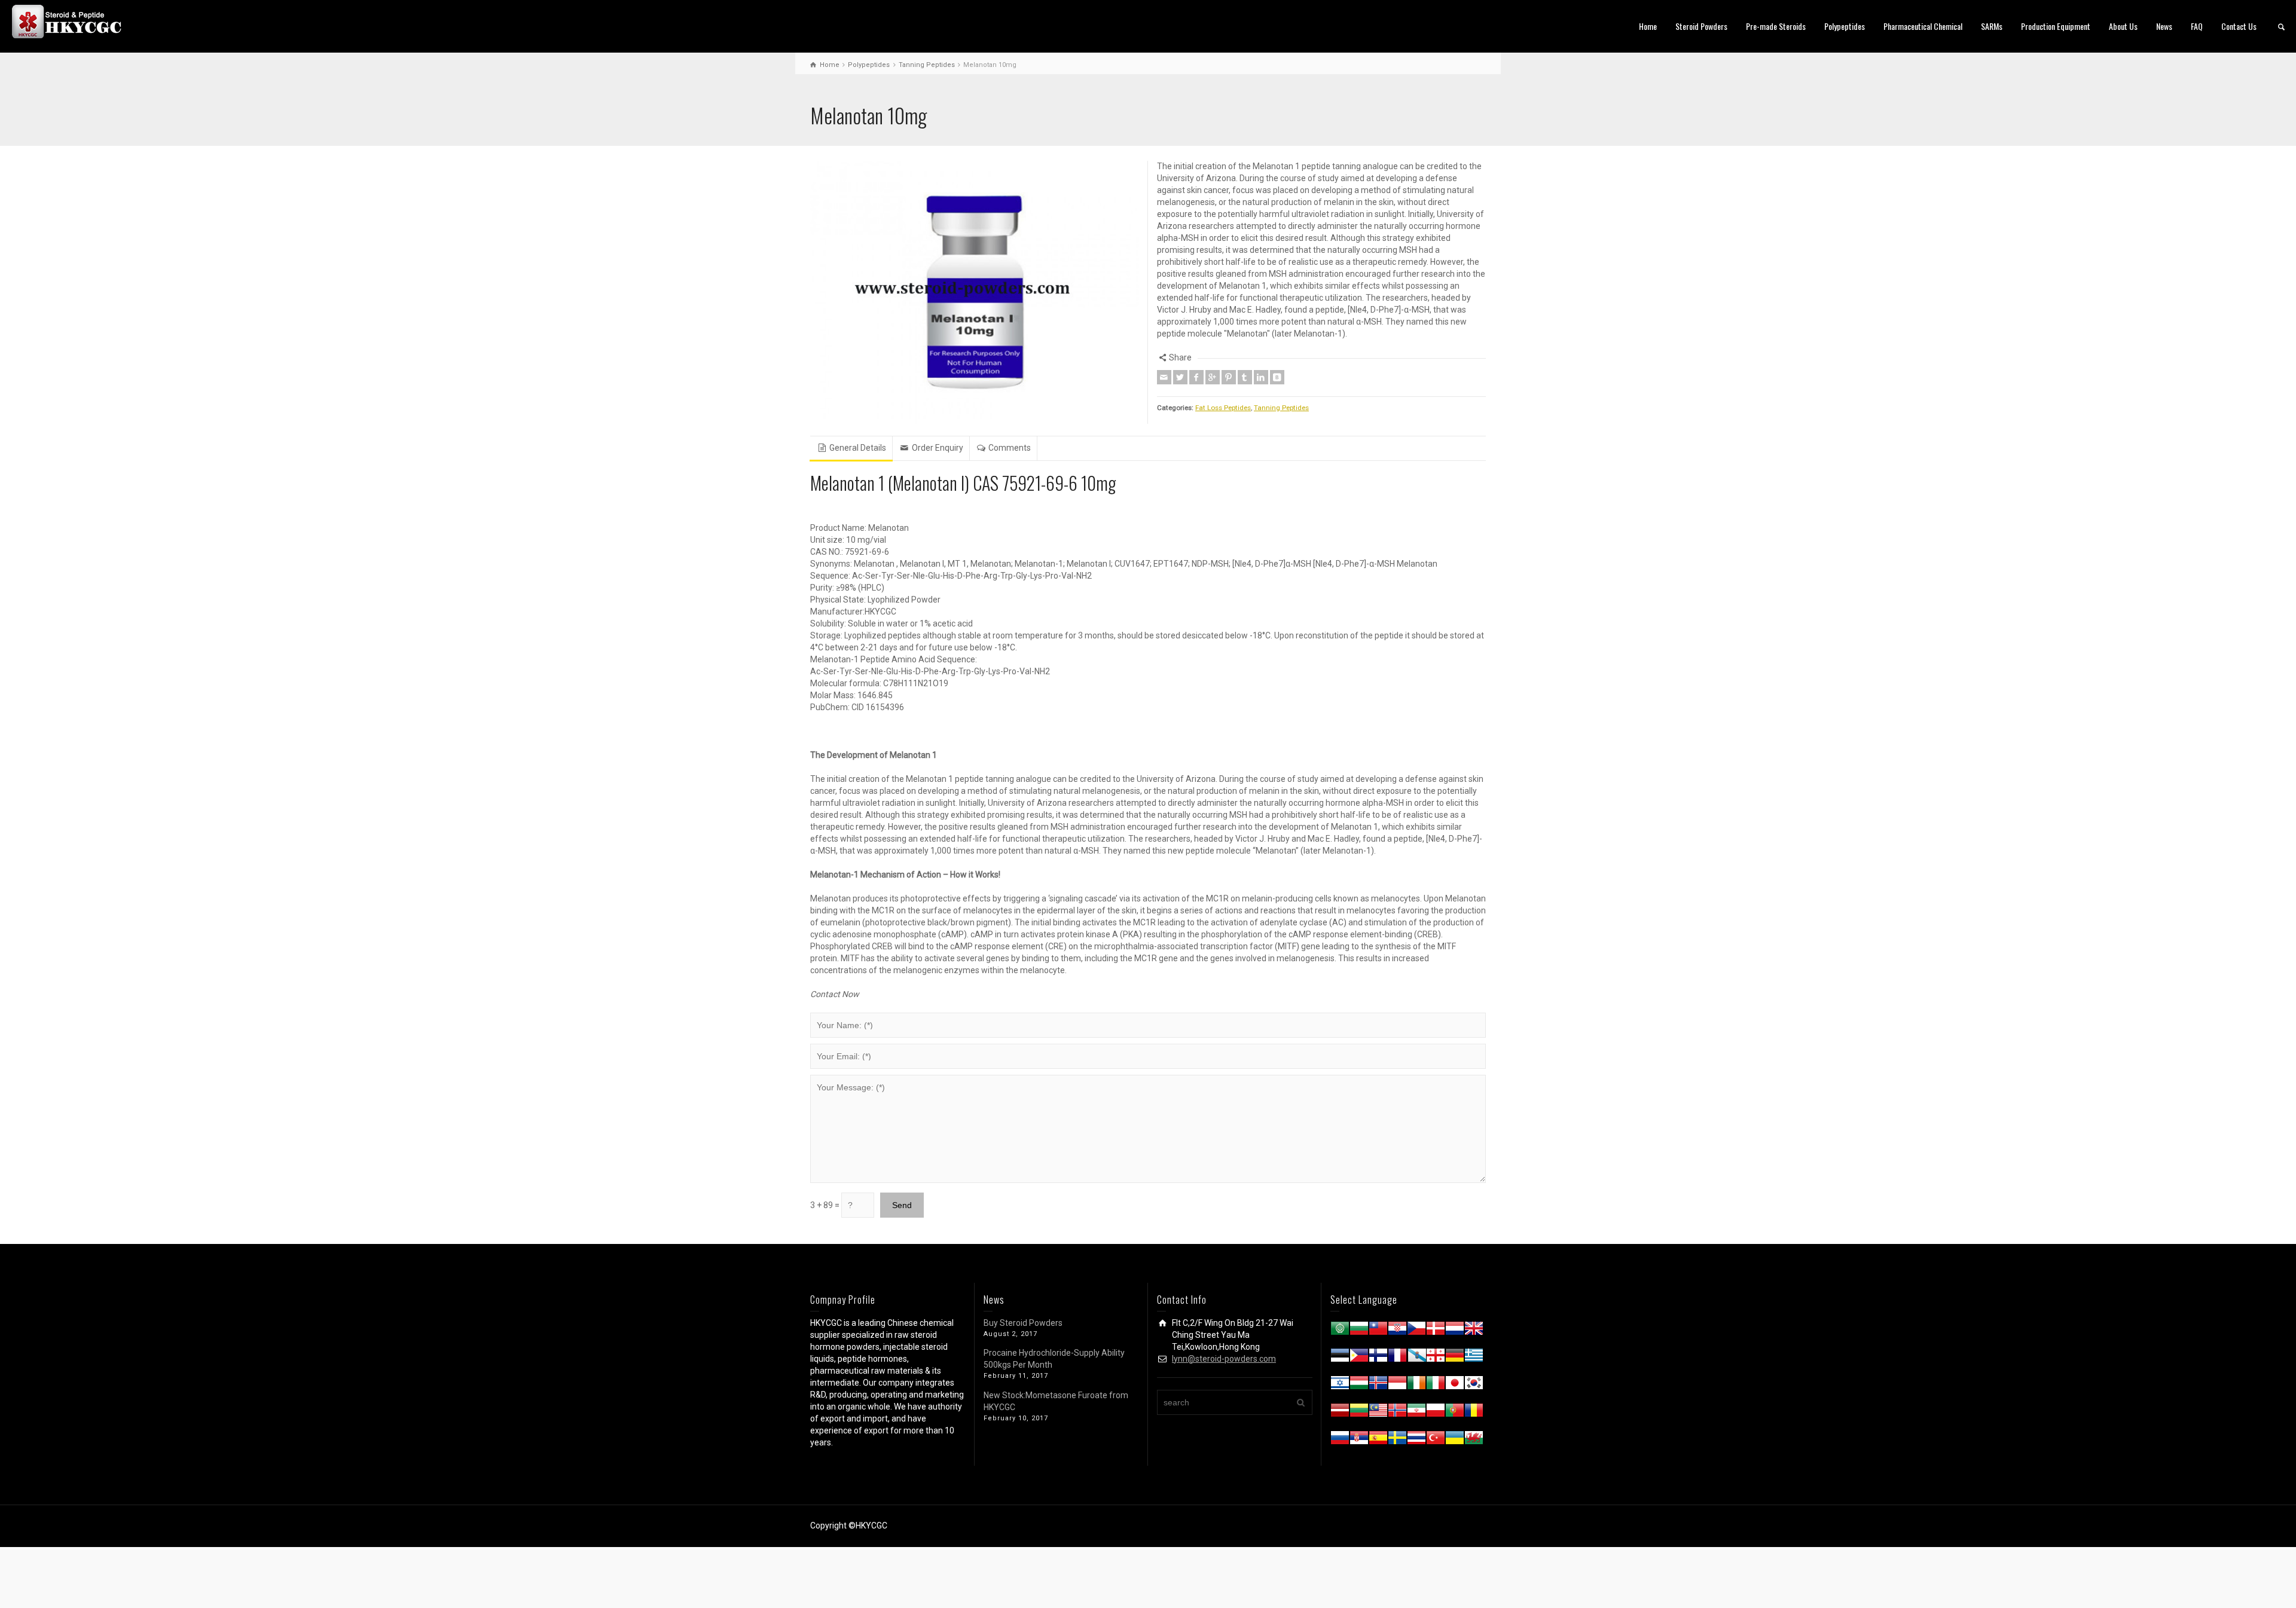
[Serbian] (1359, 1440)
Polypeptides (1845, 26)
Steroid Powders (1701, 26)
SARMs (1992, 26)
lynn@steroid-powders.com (1224, 1359)
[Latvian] (1340, 1413)
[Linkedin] (1261, 377)
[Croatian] (1397, 1331)
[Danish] (1436, 1331)
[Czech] (1416, 1331)
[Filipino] (1359, 1358)
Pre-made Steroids (1776, 26)
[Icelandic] (1378, 1385)
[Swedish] (1397, 1440)
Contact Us (2239, 26)
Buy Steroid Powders (1023, 1323)
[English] (1474, 1331)
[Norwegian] (1397, 1413)
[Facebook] (1196, 377)
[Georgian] (1436, 1358)
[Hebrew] (1340, 1385)
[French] (1397, 1358)
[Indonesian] (1397, 1385)
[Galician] (1416, 1358)
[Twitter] (1180, 377)
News (2164, 26)
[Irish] (1416, 1385)
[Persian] (1416, 1413)
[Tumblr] (1245, 377)
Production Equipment (2056, 26)
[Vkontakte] (1277, 377)
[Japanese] (1455, 1385)
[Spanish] (1378, 1440)
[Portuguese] (1455, 1413)
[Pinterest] (1229, 377)
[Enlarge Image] (975, 292)
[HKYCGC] (72, 21)
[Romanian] (1474, 1413)
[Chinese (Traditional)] (1378, 1331)
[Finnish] (1378, 1358)
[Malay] (1378, 1413)
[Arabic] (1340, 1331)
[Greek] (1474, 1358)
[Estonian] (1340, 1358)
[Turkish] (1436, 1440)
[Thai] (1416, 1440)
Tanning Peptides (1281, 408)
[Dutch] (1455, 1331)
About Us (2123, 26)
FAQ (2197, 26)
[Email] (1164, 377)
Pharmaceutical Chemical (1923, 26)
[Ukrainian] (1455, 1440)
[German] (1455, 1358)
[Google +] (1213, 377)
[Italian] (1436, 1385)
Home (1648, 26)
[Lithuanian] (1359, 1413)
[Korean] (1474, 1385)
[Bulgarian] (1359, 1331)
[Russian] (1340, 1440)
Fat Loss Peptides (1223, 408)
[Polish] (1436, 1413)
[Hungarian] (1359, 1385)
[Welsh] (1474, 1440)
